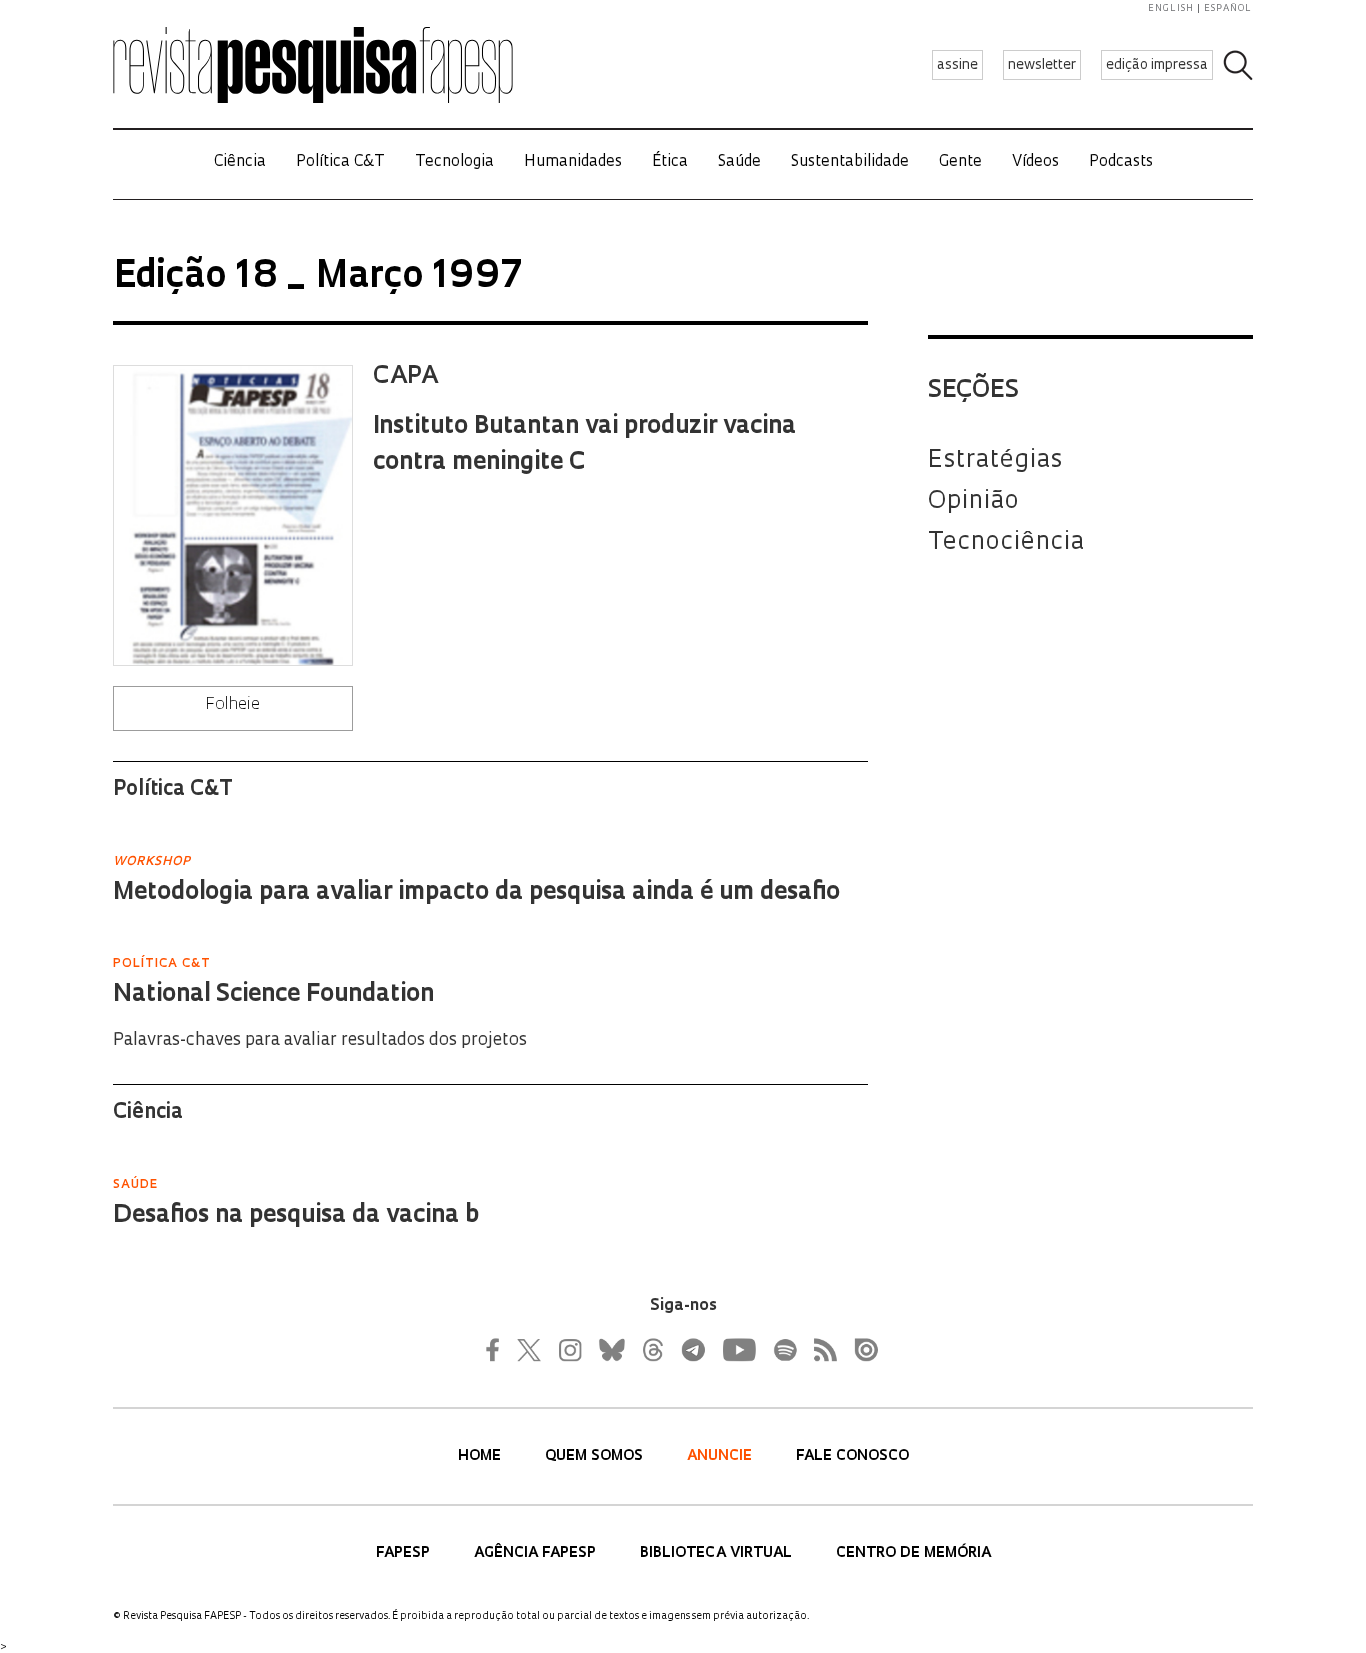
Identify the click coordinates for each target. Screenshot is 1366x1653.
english (1171, 8)
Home (481, 1456)
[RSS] (820, 1350)
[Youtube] (738, 1350)
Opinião (974, 502)
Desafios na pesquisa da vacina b (296, 1216)
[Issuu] (860, 1350)
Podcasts (1121, 162)
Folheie (233, 705)
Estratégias (995, 461)
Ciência (240, 162)
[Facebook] (498, 1350)
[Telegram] (692, 1350)
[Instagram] (568, 1350)
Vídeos (1035, 162)
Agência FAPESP (537, 1553)
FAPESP (405, 1553)
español (1228, 8)
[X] (530, 1350)
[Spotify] (784, 1350)
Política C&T (340, 162)
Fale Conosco (852, 1456)
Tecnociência (1006, 543)
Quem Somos (596, 1456)
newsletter (1042, 65)
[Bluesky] (610, 1350)
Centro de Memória (913, 1553)
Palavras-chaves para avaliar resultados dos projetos (320, 1040)
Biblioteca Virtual (718, 1553)
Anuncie (721, 1456)
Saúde (739, 162)
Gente (960, 162)
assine (957, 65)
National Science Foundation (273, 995)
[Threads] (652, 1350)
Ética (670, 162)
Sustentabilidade (850, 162)
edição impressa (1157, 65)
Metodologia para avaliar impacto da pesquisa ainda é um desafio (476, 893)
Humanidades (573, 162)
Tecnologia (454, 162)
